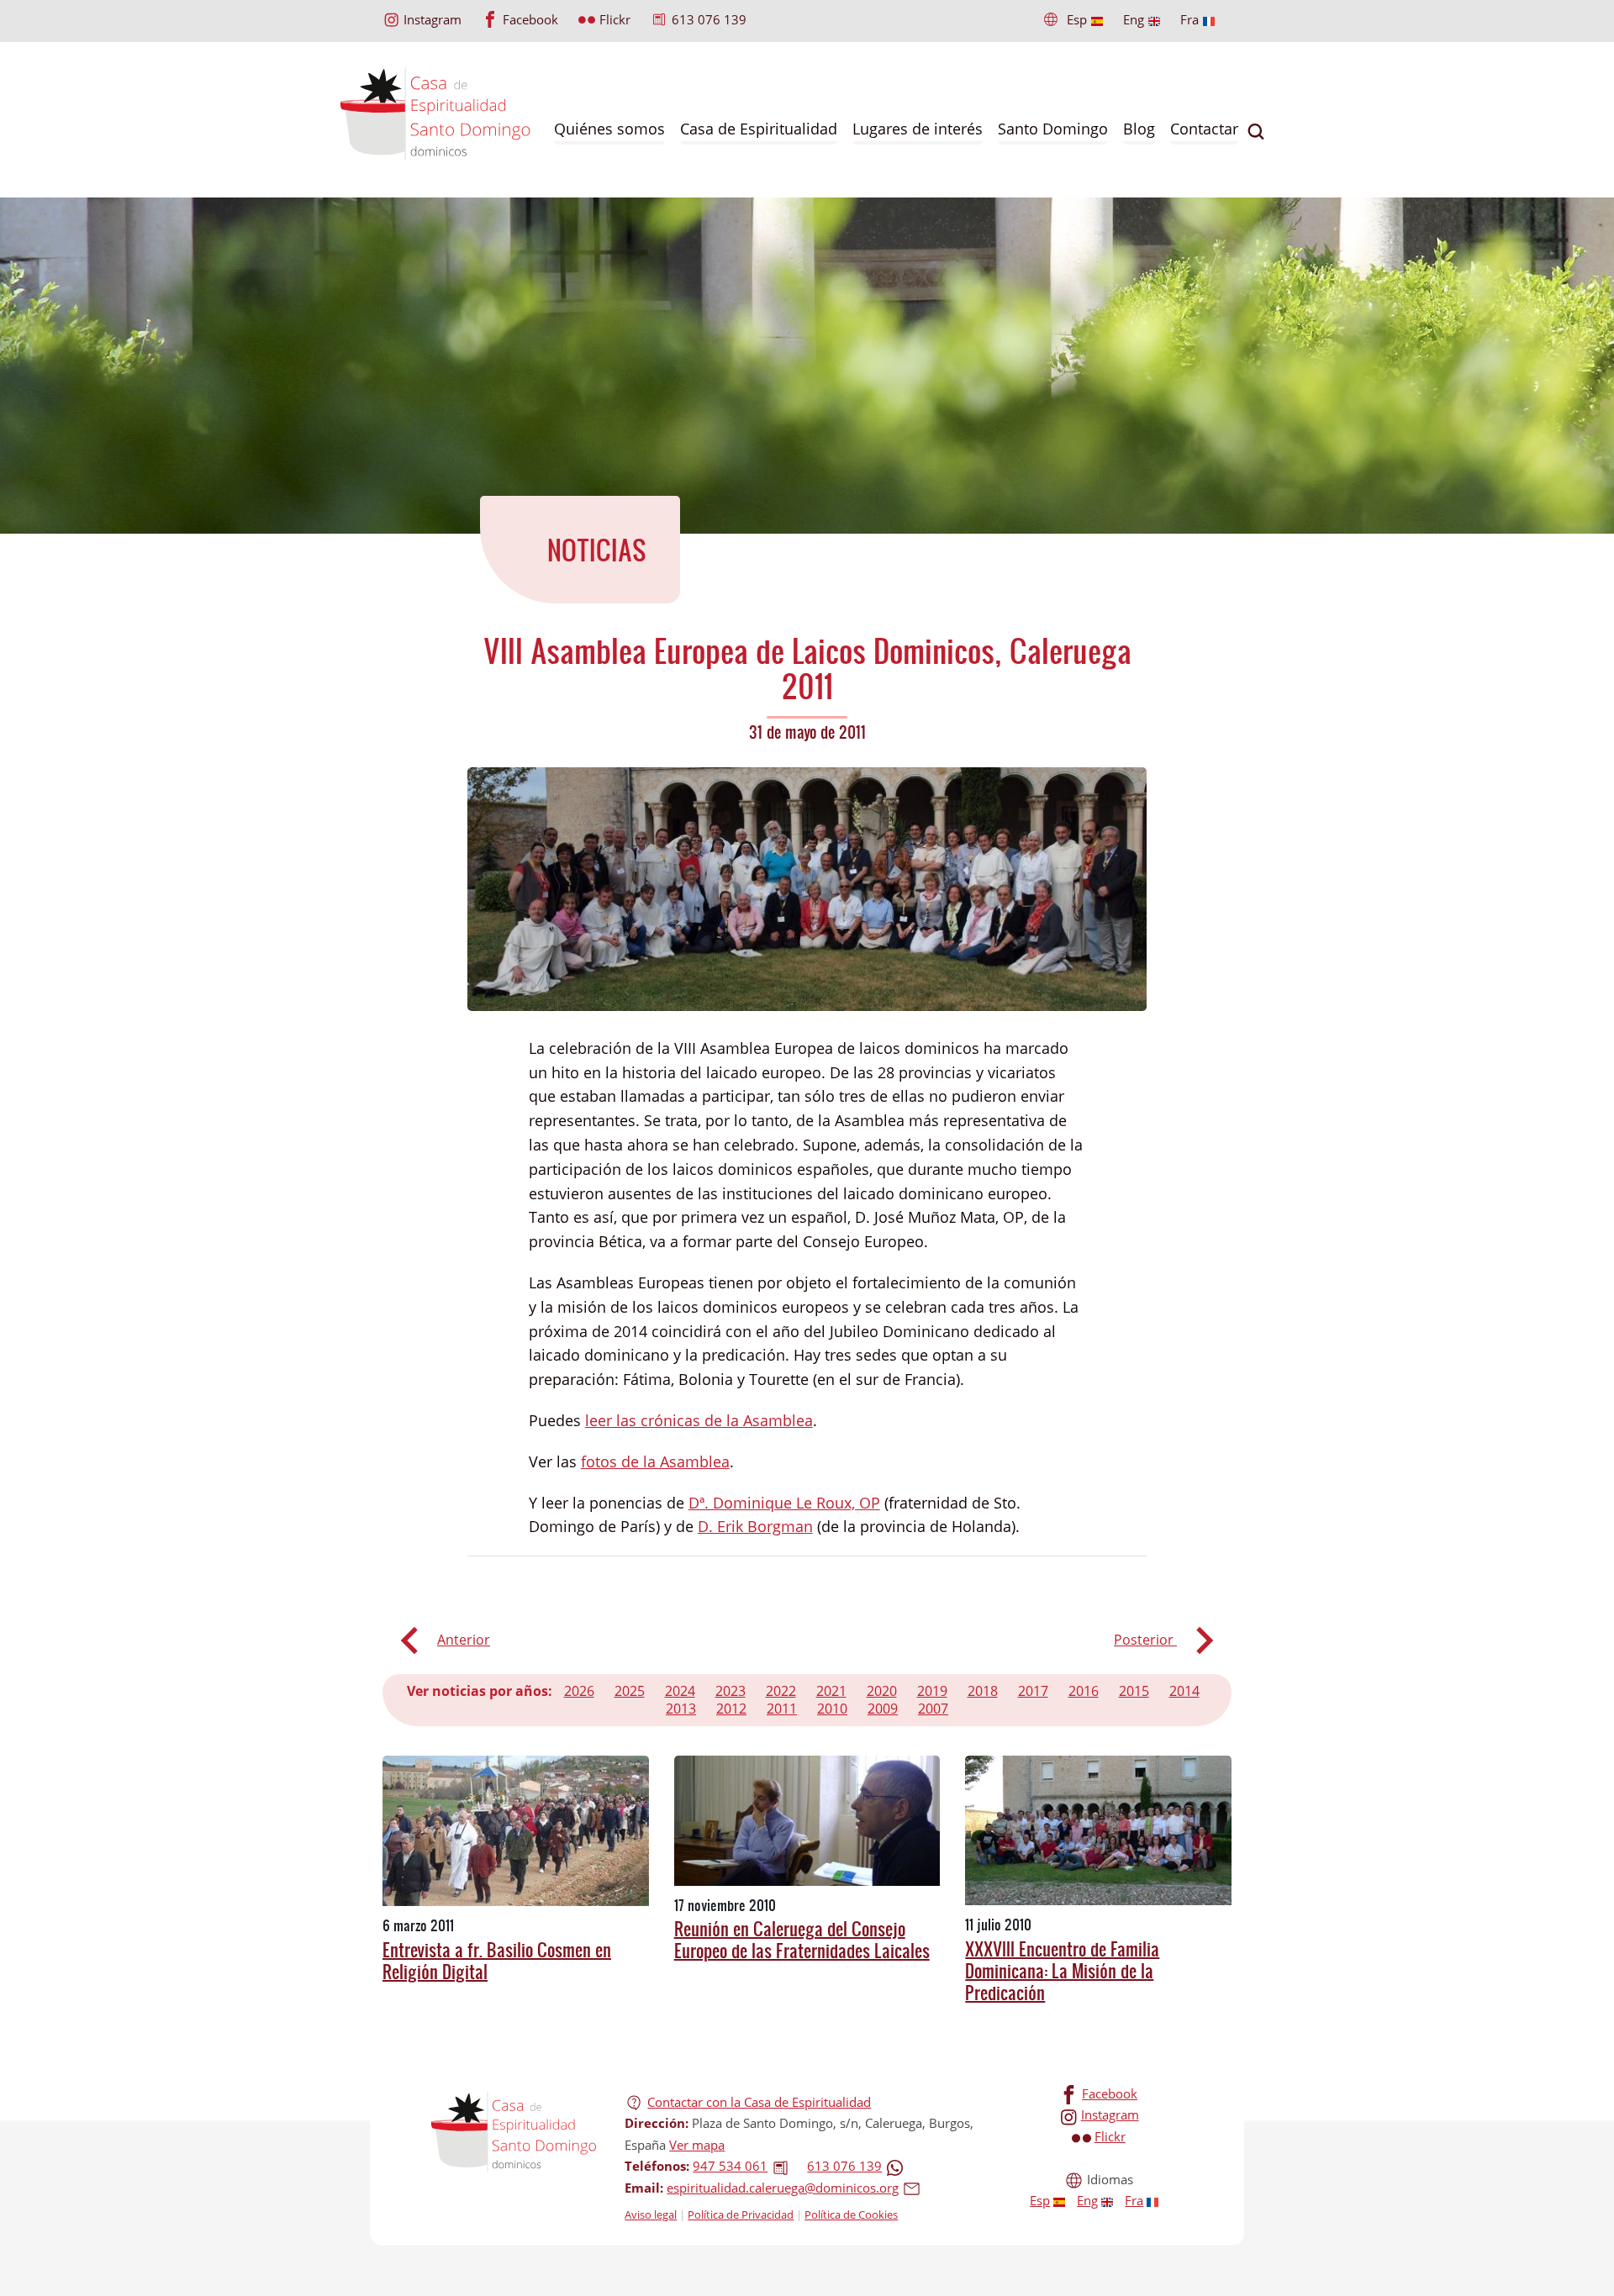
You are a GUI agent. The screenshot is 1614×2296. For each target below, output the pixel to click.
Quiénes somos (609, 129)
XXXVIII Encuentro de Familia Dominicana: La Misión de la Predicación (1062, 1971)
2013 (681, 1709)
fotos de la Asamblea (655, 1461)
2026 (579, 1691)
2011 (782, 1709)
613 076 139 (709, 19)
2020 (882, 1691)
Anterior (464, 1640)
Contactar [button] (1204, 129)
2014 (1184, 1691)
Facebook (530, 19)
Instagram (433, 19)
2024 (680, 1691)
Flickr (615, 19)
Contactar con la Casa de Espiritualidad (759, 2102)
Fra (1189, 19)
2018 (983, 1691)
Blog (1139, 129)
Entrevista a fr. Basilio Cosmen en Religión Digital (497, 1961)
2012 (731, 1709)
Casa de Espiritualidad (759, 129)
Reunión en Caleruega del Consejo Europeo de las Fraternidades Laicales (802, 1940)
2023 (731, 1691)
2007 (933, 1709)
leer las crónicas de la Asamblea (699, 1420)
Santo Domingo (1053, 129)
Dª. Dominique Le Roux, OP (784, 1503)
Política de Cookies (851, 2214)
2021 (831, 1691)
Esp (1077, 19)
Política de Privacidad (741, 2214)
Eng (1134, 19)
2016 (1084, 1691)
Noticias (597, 550)
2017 (1033, 1691)
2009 (883, 1709)
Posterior (1145, 1640)
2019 (932, 1691)
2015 (1134, 1691)
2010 (832, 1709)
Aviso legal (651, 2214)
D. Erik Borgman (755, 1526)
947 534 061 (730, 2166)
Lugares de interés (918, 129)
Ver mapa (697, 2145)
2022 (781, 1691)
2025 (630, 1691)
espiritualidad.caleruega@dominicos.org (783, 2188)
